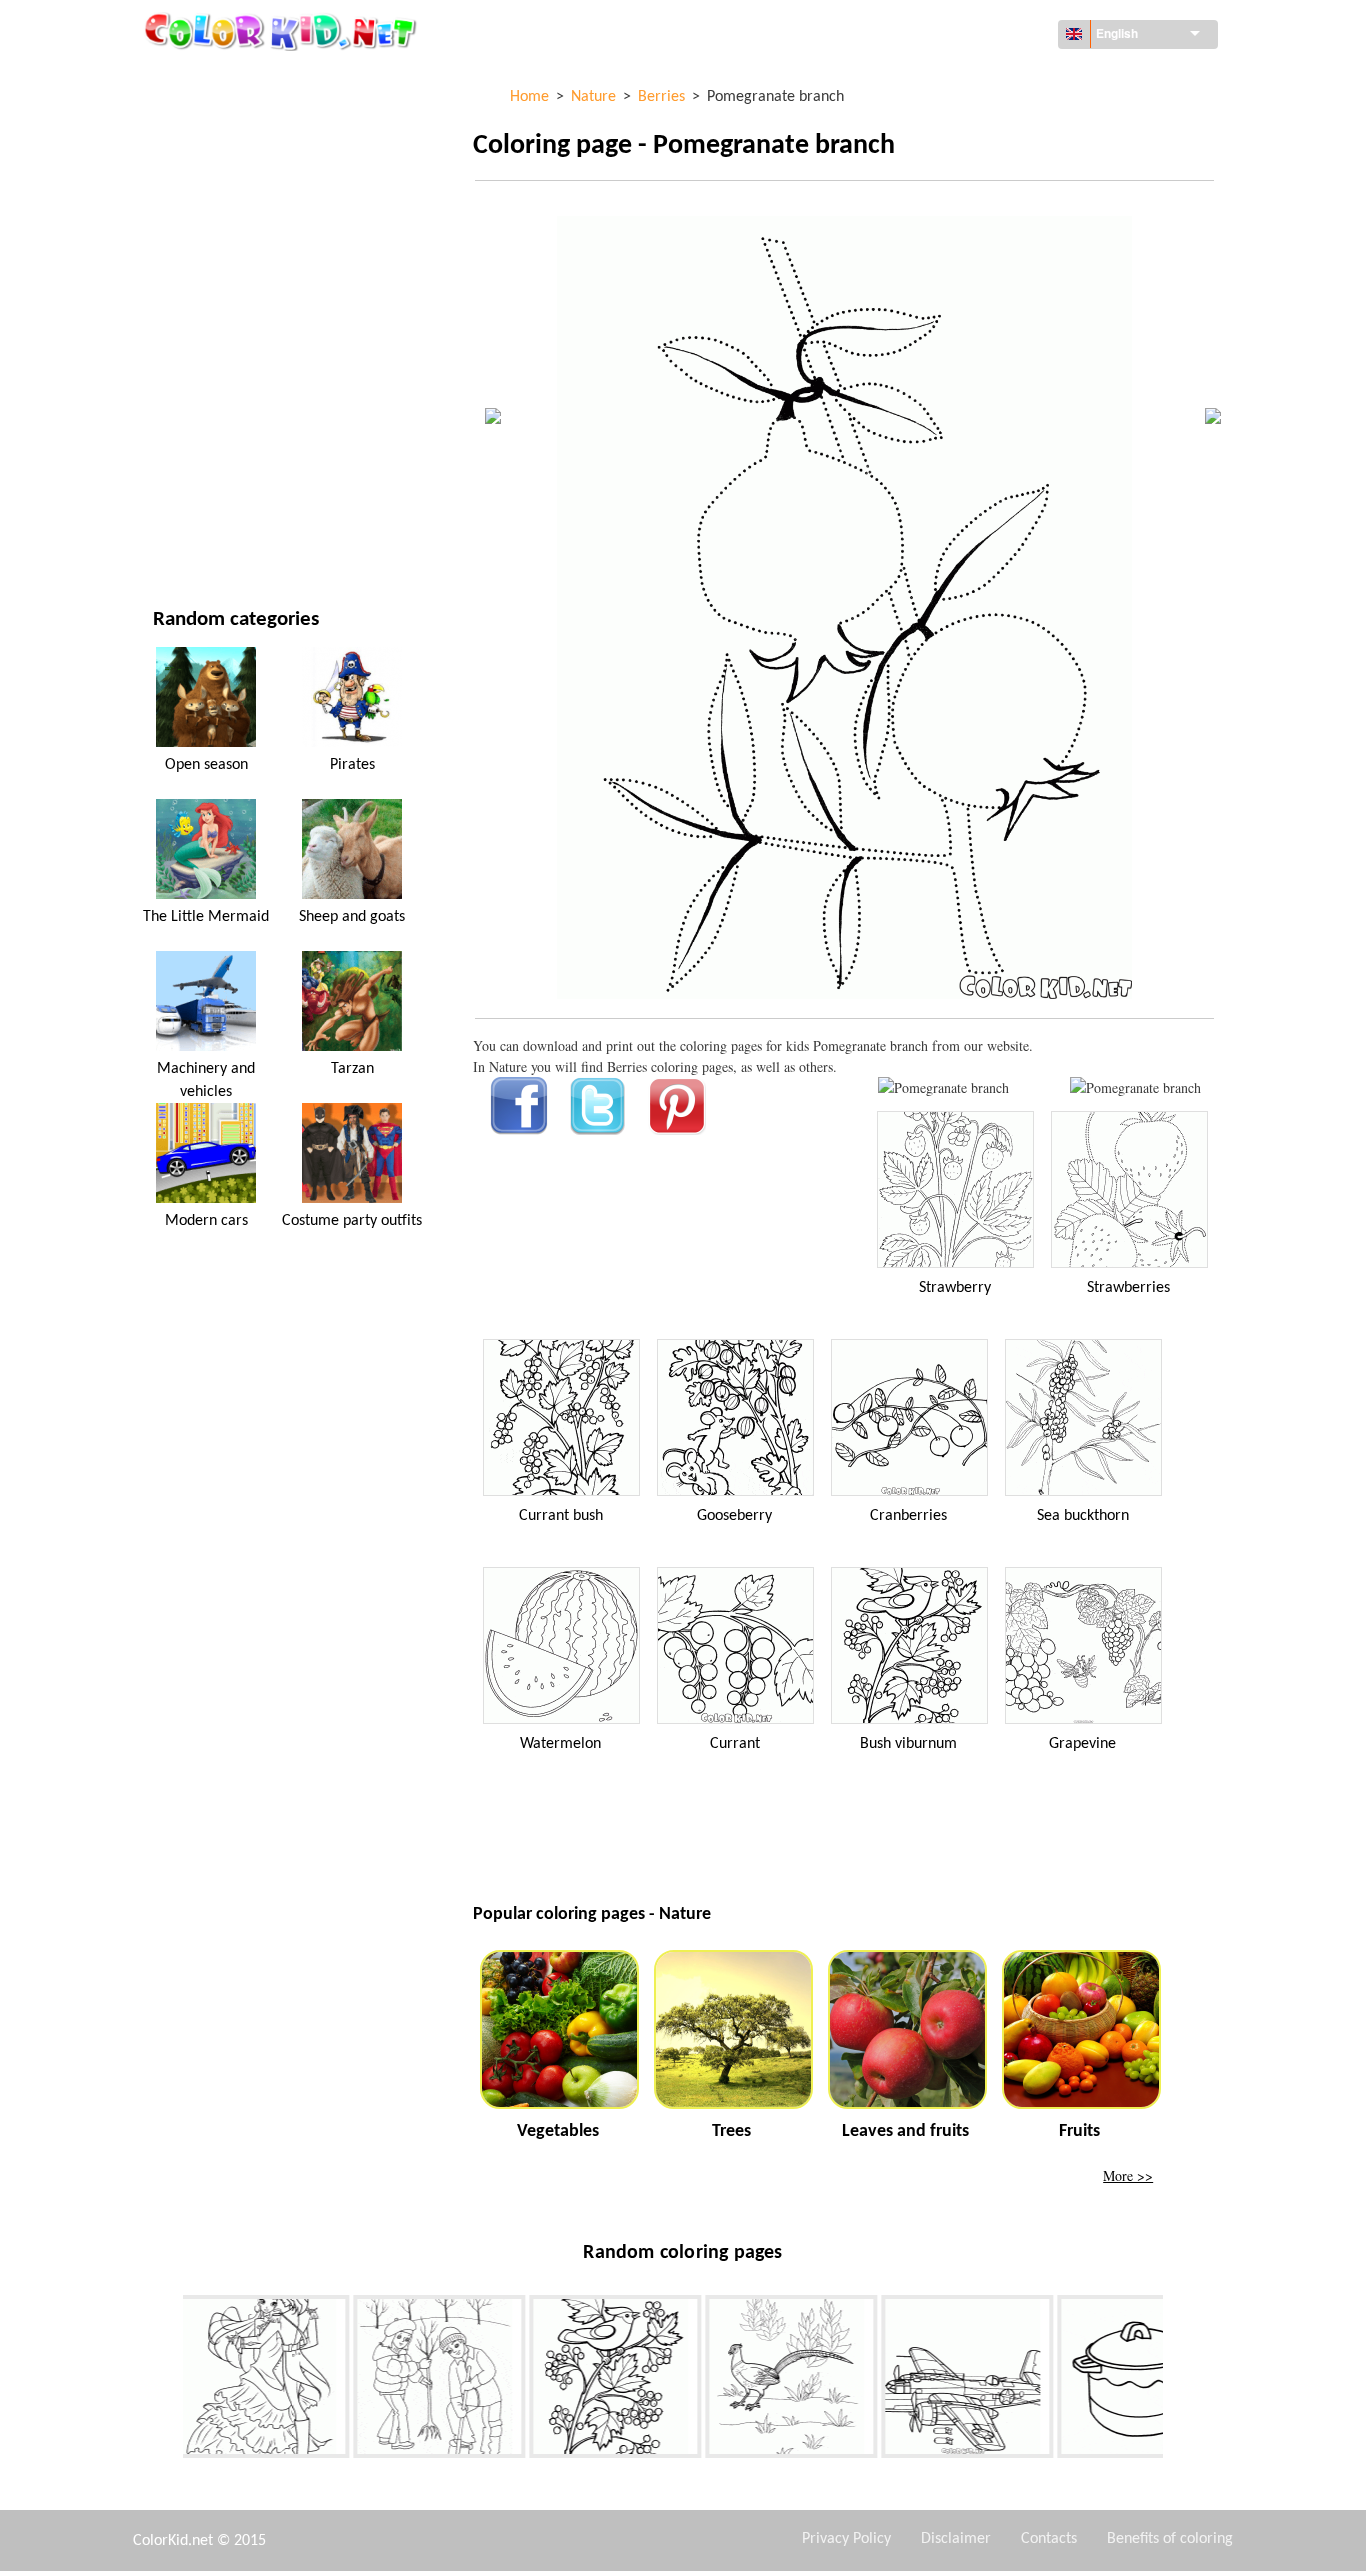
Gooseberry (734, 1516)
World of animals (213, 202)
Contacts (1049, 2539)
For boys (181, 366)
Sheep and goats (352, 917)
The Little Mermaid (206, 917)
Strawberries (1128, 1288)
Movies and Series (212, 489)
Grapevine (1082, 1744)
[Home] (283, 31)
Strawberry (955, 1288)
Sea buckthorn (1083, 1516)
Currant (735, 1744)
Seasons (180, 325)
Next (1178, 2381)
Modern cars (206, 1221)
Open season (206, 765)
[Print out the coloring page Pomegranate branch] (943, 1087)
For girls (183, 284)
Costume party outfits (352, 1221)
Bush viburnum (908, 1744)
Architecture (197, 161)
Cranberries (908, 1516)
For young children (218, 407)
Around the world (216, 120)
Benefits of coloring (1170, 2539)
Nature (176, 530)
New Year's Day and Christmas (252, 448)
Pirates (352, 765)
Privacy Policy (846, 2539)
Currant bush (561, 1516)
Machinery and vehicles (232, 79)
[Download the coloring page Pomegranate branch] (1135, 1087)
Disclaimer (956, 2539)
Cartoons (185, 243)
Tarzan (352, 1069)
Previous (168, 2381)
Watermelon (560, 1744)
